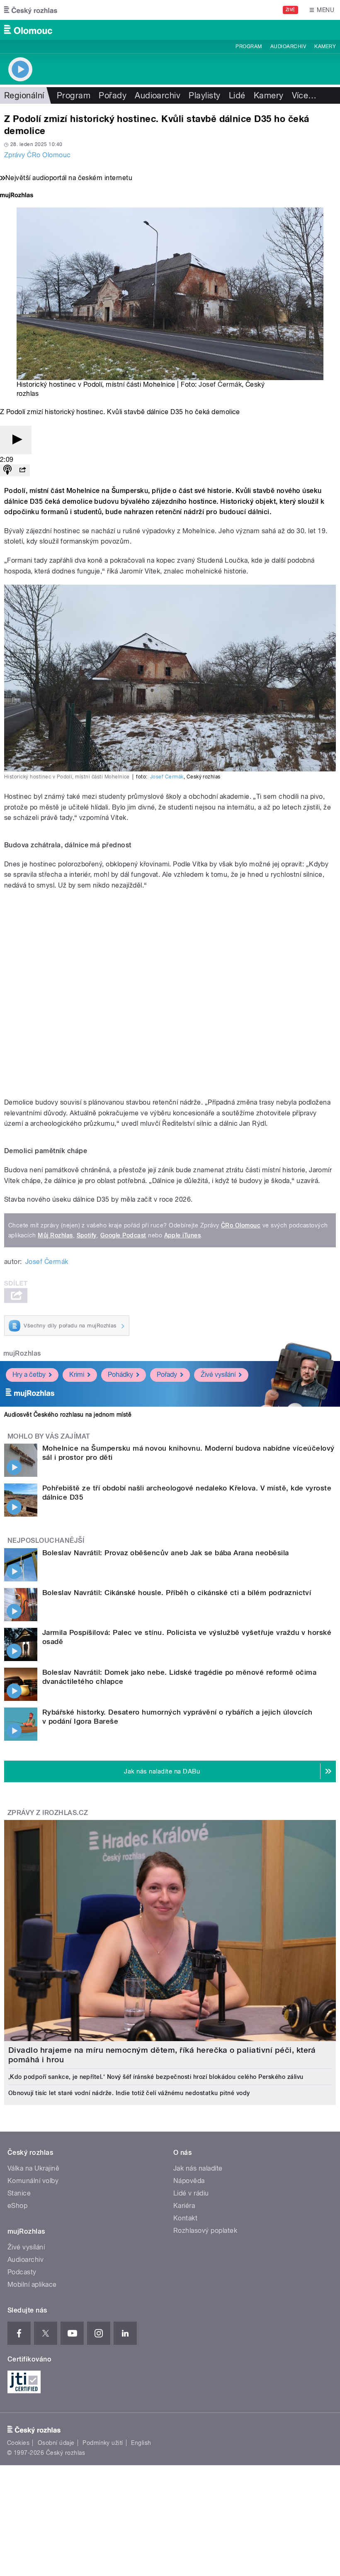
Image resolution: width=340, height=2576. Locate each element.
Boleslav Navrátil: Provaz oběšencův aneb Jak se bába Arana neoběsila (166, 1553)
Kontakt (185, 2218)
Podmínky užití (103, 2443)
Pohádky (120, 1375)
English (141, 2443)
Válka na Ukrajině (33, 2168)
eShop (17, 2206)
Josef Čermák (220, 384)
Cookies (18, 2443)
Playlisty (204, 95)
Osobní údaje (56, 2443)
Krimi (77, 1375)
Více (304, 95)
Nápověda (189, 2181)
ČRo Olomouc (241, 1225)
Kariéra (184, 2206)
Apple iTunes (183, 1235)
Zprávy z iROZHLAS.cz (48, 1813)
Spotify (87, 1235)
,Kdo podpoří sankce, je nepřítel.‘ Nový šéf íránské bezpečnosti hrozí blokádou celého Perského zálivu (156, 2077)
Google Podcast (123, 1235)
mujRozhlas (22, 1353)
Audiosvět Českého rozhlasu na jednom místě (68, 1415)
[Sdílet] (22, 470)
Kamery (325, 46)
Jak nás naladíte (198, 2168)
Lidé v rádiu (191, 2193)
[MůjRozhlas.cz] (17, 196)
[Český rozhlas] (31, 10)
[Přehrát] (16, 440)
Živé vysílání (218, 1375)
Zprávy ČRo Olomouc (38, 155)
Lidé (237, 95)
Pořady (113, 95)
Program (249, 46)
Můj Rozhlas (55, 1235)
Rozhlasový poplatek (205, 2231)
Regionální (24, 95)
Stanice (19, 2193)
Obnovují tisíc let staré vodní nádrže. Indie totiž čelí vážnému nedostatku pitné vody (129, 2093)
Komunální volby (33, 2181)
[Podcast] (7, 470)
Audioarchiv (288, 46)
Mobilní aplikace (32, 2284)
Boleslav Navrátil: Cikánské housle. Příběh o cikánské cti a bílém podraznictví (177, 1593)
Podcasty (22, 2272)
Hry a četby (29, 1375)
